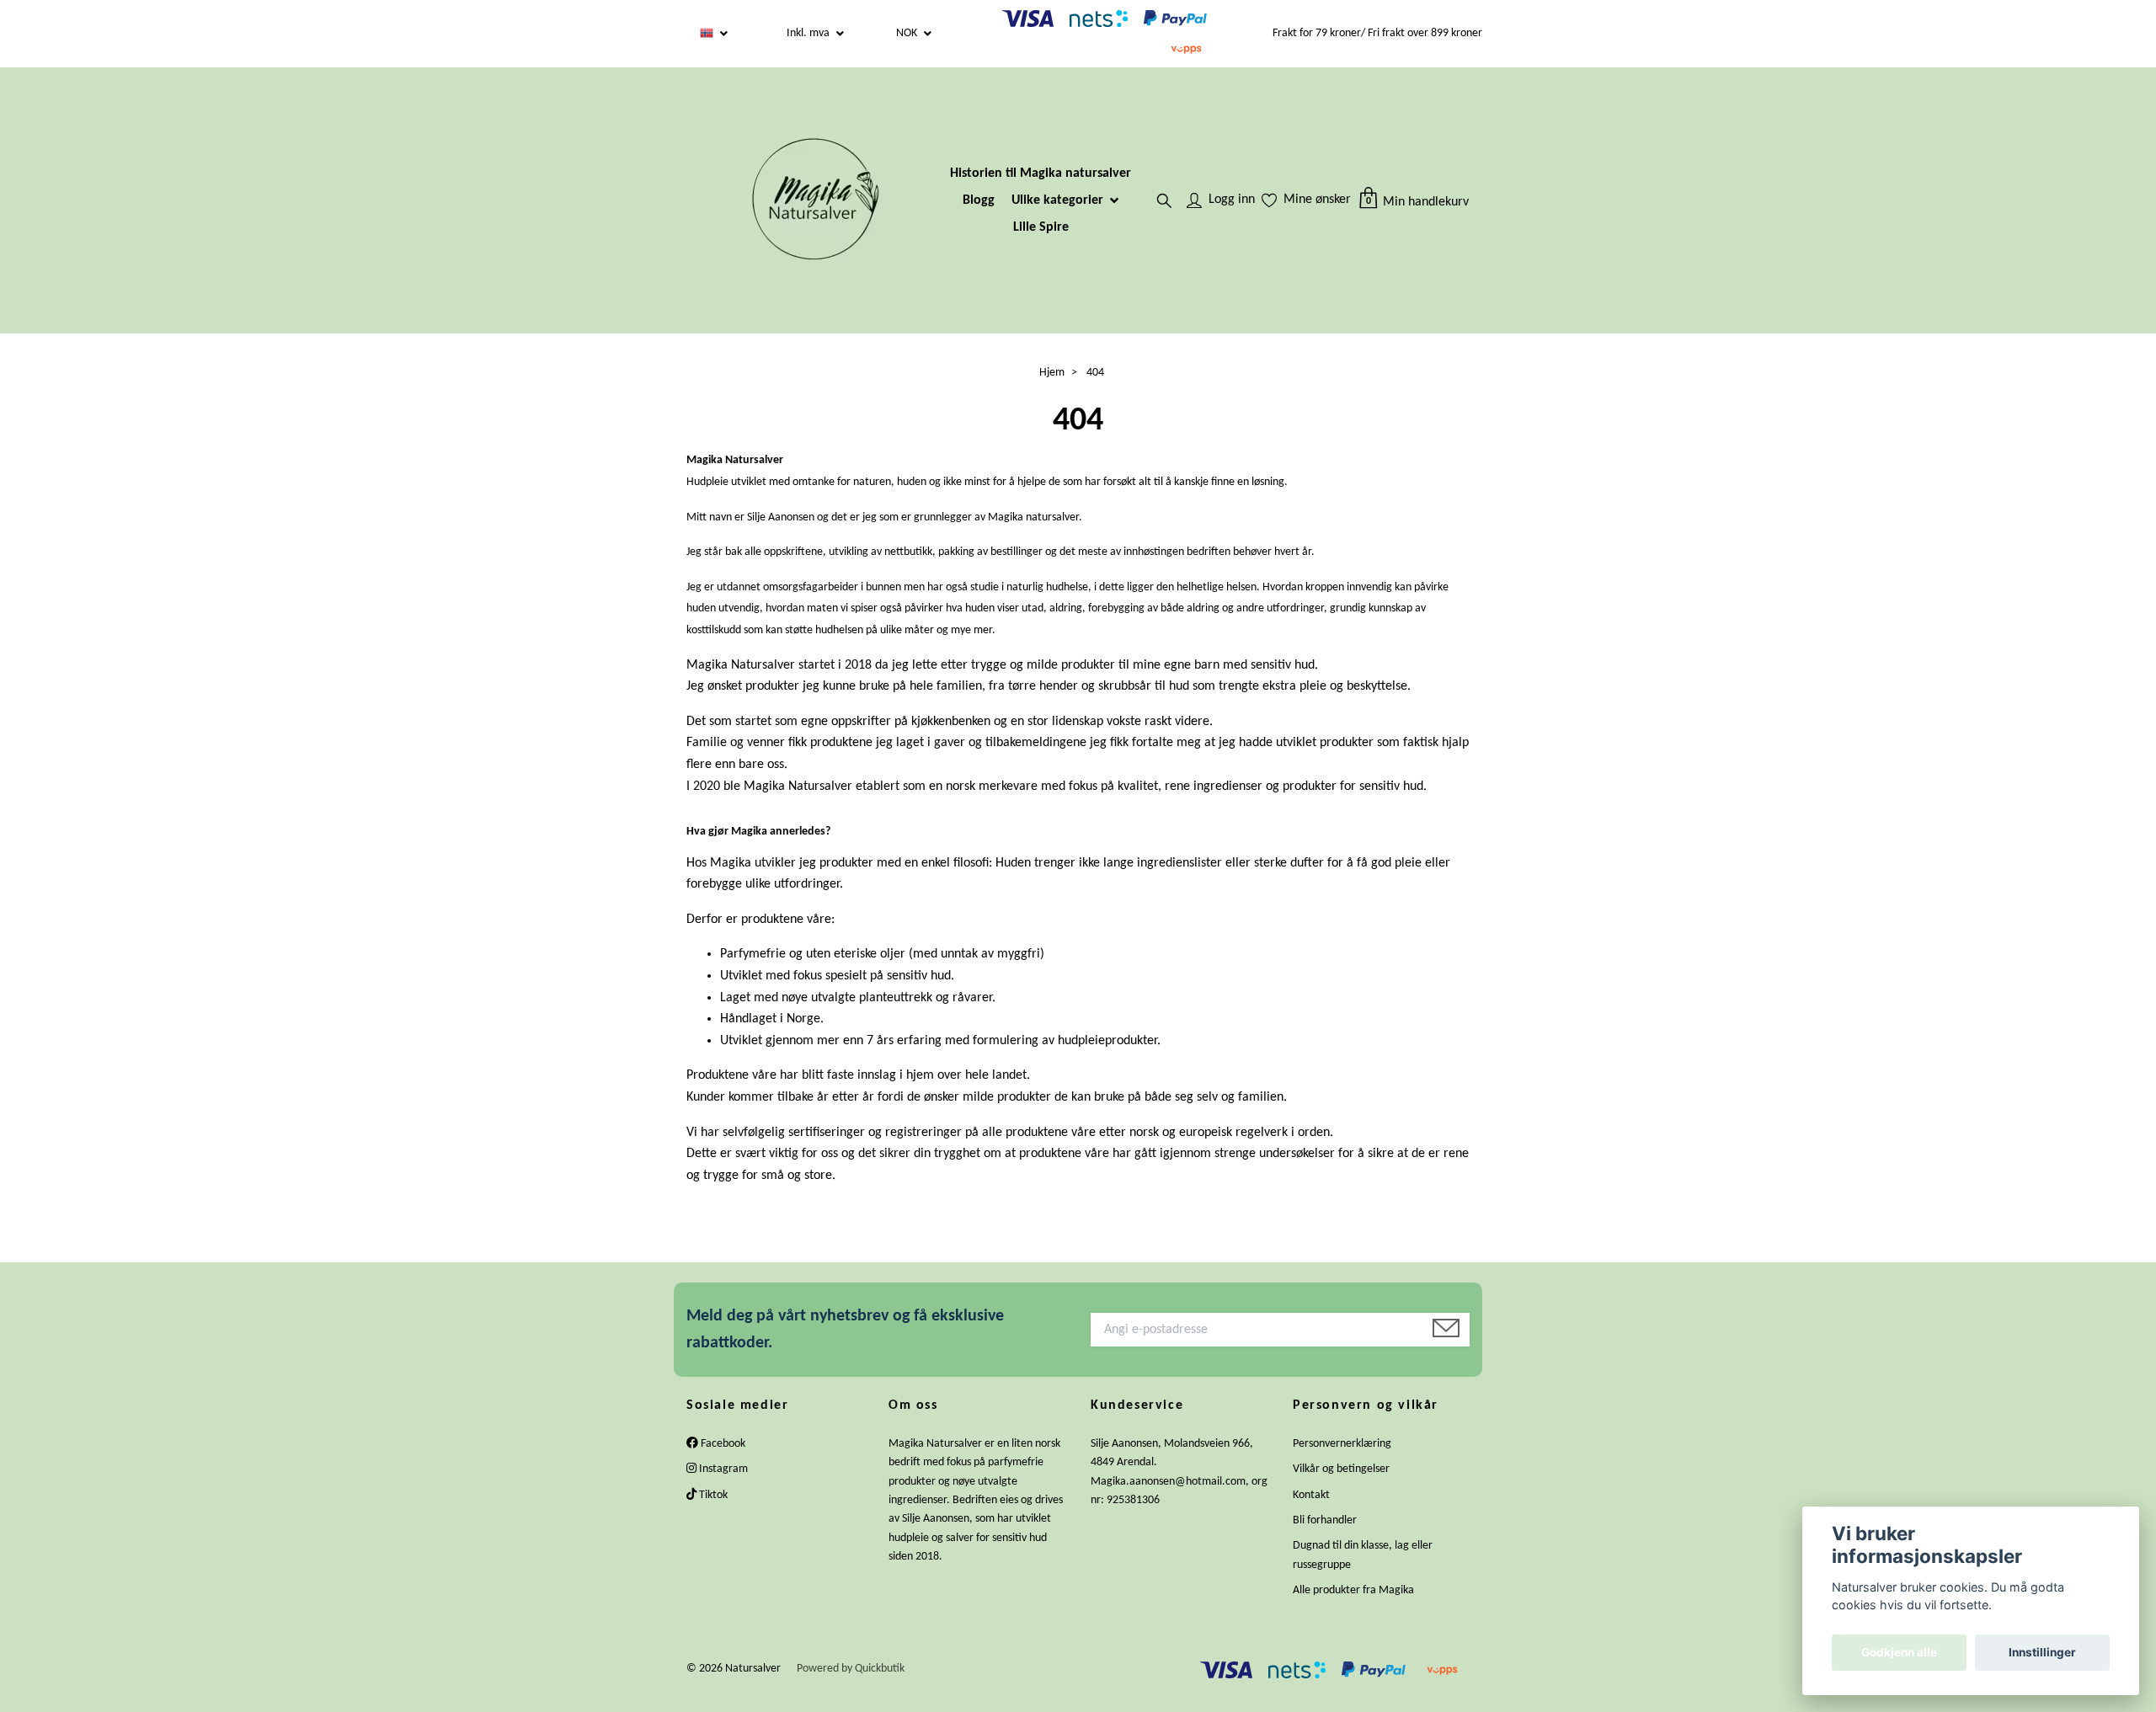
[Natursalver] (814, 200)
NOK (908, 33)
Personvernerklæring (1342, 1444)
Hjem (1052, 373)
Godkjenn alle (1899, 1652)
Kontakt (1311, 1495)
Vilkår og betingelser (1341, 1469)
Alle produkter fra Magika (1353, 1590)
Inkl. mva (809, 33)
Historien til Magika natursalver (1041, 173)
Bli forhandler (1325, 1520)
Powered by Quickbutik (851, 1669)
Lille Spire (1041, 227)
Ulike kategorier (1057, 200)
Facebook (722, 1444)
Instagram (722, 1469)
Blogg (979, 200)
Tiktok (712, 1495)
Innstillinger (2042, 1652)
